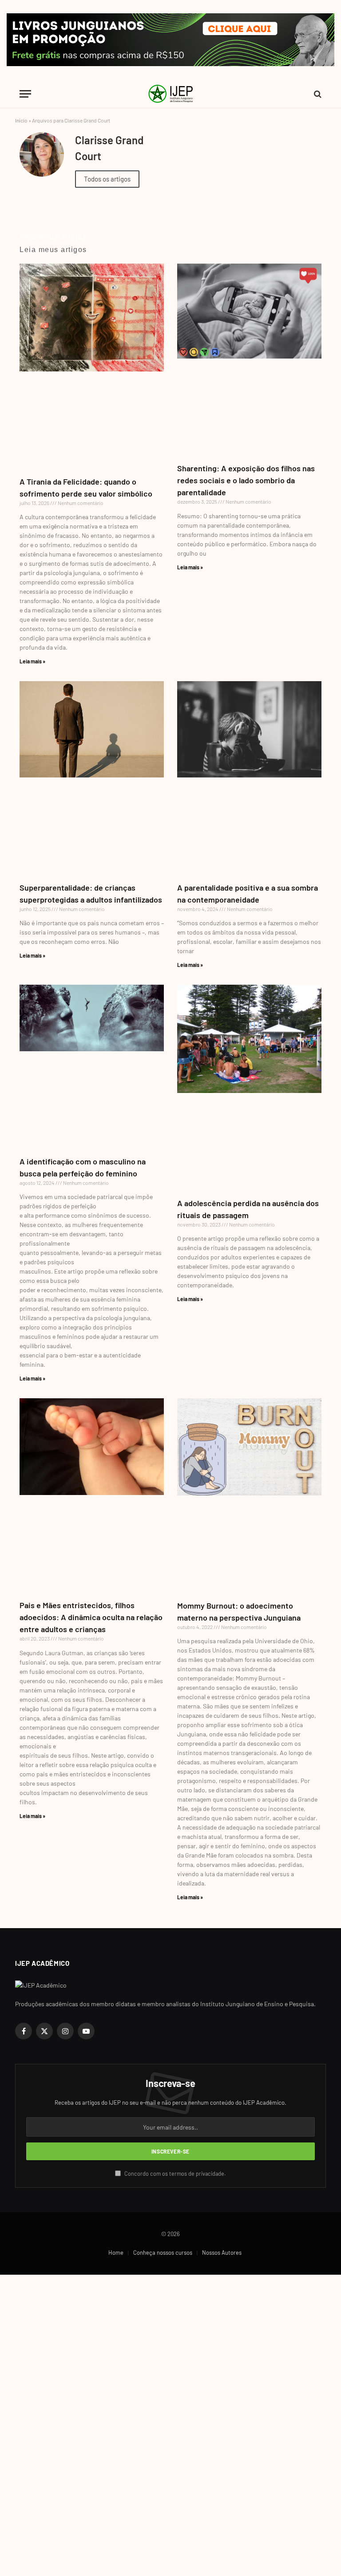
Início (21, 120)
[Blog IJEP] (170, 94)
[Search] (317, 94)
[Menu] (25, 94)
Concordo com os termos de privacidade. (174, 2174)
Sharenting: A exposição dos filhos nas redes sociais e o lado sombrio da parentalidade (246, 480)
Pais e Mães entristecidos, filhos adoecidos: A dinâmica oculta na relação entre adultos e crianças (91, 1617)
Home (116, 2253)
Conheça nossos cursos (163, 2253)
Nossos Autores (222, 2253)
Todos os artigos (107, 179)
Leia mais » (32, 661)
